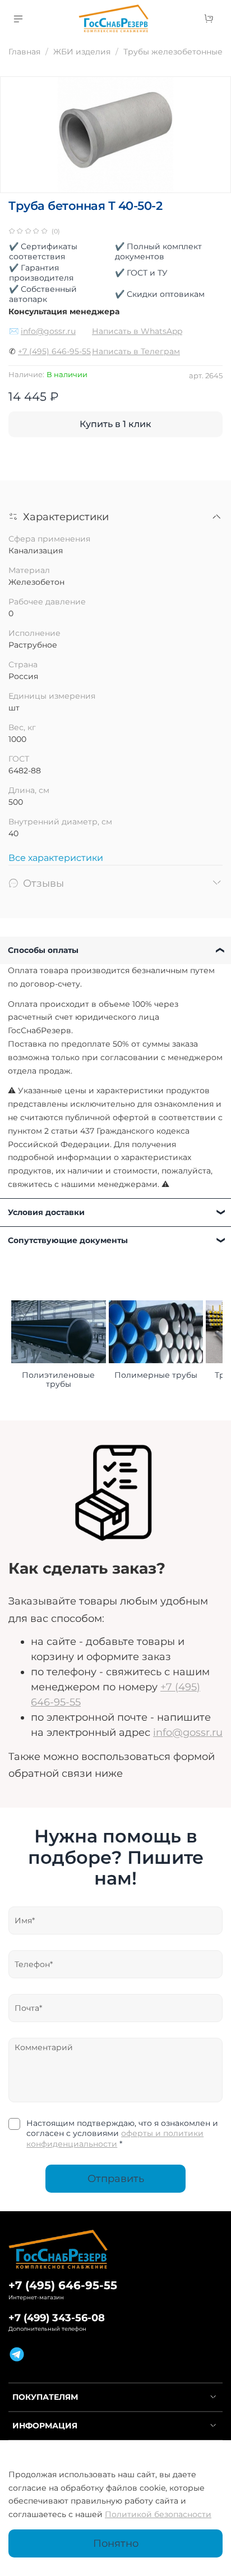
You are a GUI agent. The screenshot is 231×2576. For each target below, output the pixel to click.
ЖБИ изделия (82, 52)
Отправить (116, 2178)
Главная (24, 52)
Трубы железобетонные (173, 52)
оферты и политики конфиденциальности (115, 2138)
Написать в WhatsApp (137, 331)
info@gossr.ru (48, 331)
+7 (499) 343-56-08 (57, 2318)
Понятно (116, 2543)
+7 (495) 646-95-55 (54, 351)
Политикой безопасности (158, 2514)
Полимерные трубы (156, 1375)
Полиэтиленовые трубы (58, 1379)
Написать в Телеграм (136, 351)
